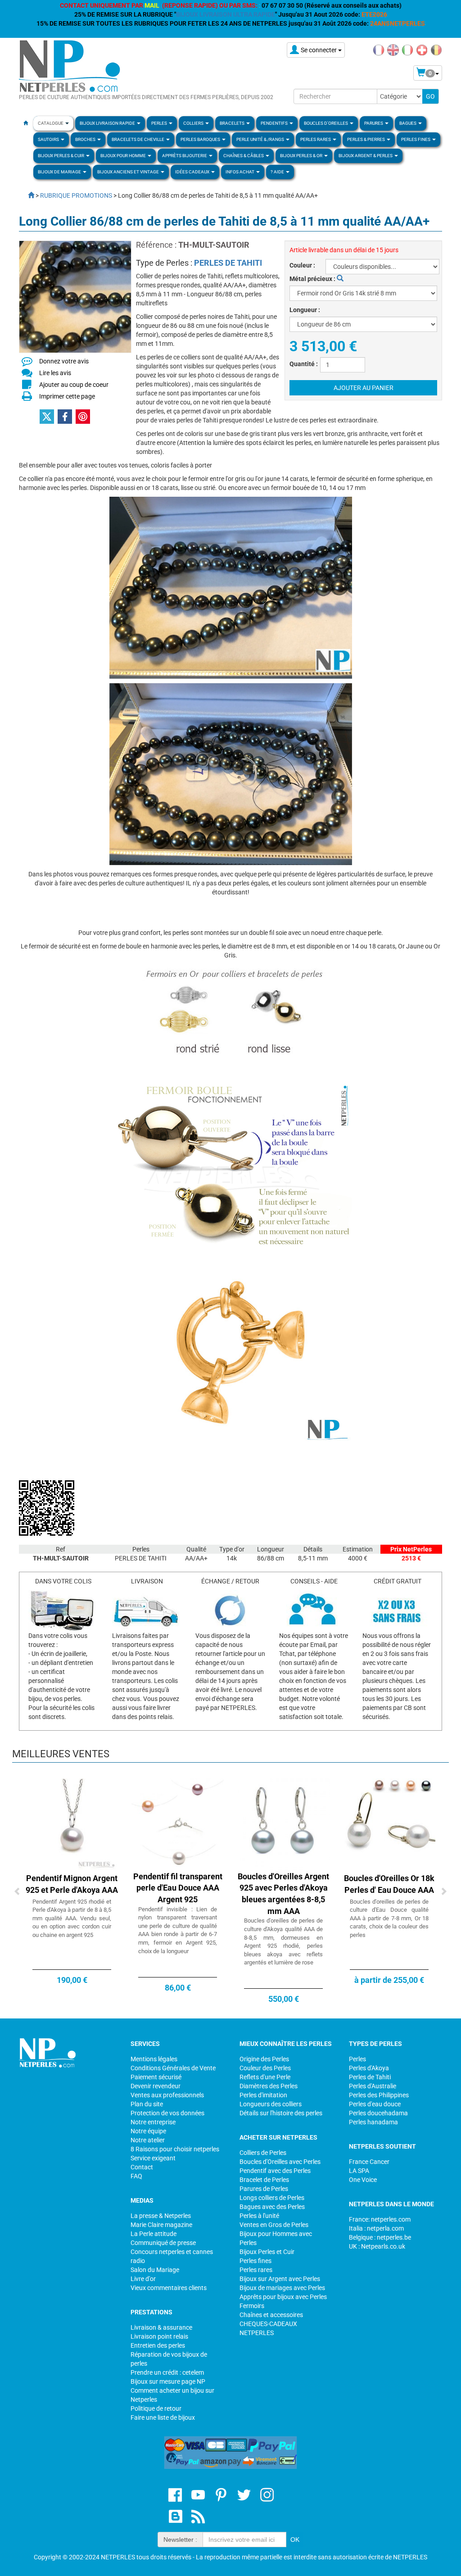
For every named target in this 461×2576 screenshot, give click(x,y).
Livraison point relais (159, 2336)
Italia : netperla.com (376, 2228)
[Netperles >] (27, 195)
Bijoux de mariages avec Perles (282, 2288)
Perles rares (256, 2270)
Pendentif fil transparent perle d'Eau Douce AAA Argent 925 (178, 1888)
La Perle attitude (154, 2234)
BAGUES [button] (408, 123)
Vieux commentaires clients (169, 2288)
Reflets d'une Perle (265, 2077)
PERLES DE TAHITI (228, 263)
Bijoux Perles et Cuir (267, 2252)
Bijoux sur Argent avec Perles (280, 2279)
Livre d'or (143, 2279)
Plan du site (147, 2104)
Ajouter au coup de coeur (74, 385)
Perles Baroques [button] (201, 139)
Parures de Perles (264, 2189)
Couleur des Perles (265, 2068)
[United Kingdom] (393, 50)
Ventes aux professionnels (167, 2095)
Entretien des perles (158, 2345)
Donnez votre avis (64, 361)
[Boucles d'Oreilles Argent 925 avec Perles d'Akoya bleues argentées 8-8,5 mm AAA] (283, 1824)
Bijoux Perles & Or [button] (302, 156)
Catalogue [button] (51, 123)
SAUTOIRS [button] (49, 139)
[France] (379, 50)
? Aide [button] (278, 172)
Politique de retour (156, 2408)
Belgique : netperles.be (380, 2237)
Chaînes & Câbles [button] (244, 156)
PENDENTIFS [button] (275, 123)
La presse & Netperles (161, 2216)
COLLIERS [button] (194, 123)
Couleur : (302, 265)
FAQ (136, 2176)
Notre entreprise (153, 2122)
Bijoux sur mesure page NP (168, 2381)
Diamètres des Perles (269, 2086)
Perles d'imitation (263, 2095)
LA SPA (359, 2171)
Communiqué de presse (163, 2243)
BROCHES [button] (86, 139)
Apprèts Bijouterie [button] (185, 156)
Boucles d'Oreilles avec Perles (280, 2162)
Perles (357, 2059)
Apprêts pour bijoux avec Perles (283, 2297)
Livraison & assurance (161, 2327)
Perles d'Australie (373, 2086)
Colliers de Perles (263, 2153)
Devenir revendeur (156, 2086)
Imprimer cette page (67, 396)
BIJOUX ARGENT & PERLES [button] (366, 156)
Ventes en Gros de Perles (274, 2225)
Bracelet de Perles (264, 2180)
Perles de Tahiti (370, 2077)
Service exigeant (153, 2158)
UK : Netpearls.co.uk (377, 2246)
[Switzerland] (422, 50)
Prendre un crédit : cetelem (167, 2372)
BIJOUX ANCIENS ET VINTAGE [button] (129, 172)
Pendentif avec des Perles (275, 2171)
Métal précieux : (313, 279)
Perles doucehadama (378, 2113)
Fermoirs (252, 2306)
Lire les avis (55, 373)
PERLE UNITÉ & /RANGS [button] (261, 139)
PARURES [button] (374, 123)
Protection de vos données (167, 2113)
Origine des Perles (264, 2059)
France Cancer (369, 2162)
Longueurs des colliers (271, 2104)
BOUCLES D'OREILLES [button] (326, 123)
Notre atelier (148, 2140)
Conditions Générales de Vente (173, 2068)
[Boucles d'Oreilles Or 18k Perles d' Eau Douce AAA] (389, 1824)
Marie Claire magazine (161, 2225)
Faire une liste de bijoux (163, 2417)
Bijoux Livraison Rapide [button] (108, 123)
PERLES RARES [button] (316, 139)
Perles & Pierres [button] (366, 139)
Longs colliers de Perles (272, 2198)
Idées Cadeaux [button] (193, 172)
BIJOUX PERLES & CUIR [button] (61, 156)
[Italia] (407, 50)
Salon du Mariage (155, 2270)
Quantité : (304, 364)
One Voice (363, 2180)
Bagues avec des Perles (272, 2207)
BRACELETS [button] (233, 123)
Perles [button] (160, 123)
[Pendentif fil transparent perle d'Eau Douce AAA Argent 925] (178, 1824)
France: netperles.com (380, 2219)
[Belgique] (436, 50)
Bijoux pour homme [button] (124, 156)
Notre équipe (148, 2131)
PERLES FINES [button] (416, 139)
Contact (142, 2167)
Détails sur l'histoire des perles (281, 2113)
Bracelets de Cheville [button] (138, 139)
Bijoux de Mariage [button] (60, 172)
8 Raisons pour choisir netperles (175, 2149)
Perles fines (255, 2261)
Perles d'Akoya (369, 2068)
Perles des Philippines (379, 2095)
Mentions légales (154, 2059)
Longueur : (305, 310)
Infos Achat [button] (240, 172)
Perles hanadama (373, 2122)
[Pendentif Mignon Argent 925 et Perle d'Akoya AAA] (72, 1824)
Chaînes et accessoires (271, 2315)
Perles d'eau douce (375, 2104)
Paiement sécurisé (156, 2077)
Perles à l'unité (259, 2216)
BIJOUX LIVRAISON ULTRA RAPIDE (226, 14)
